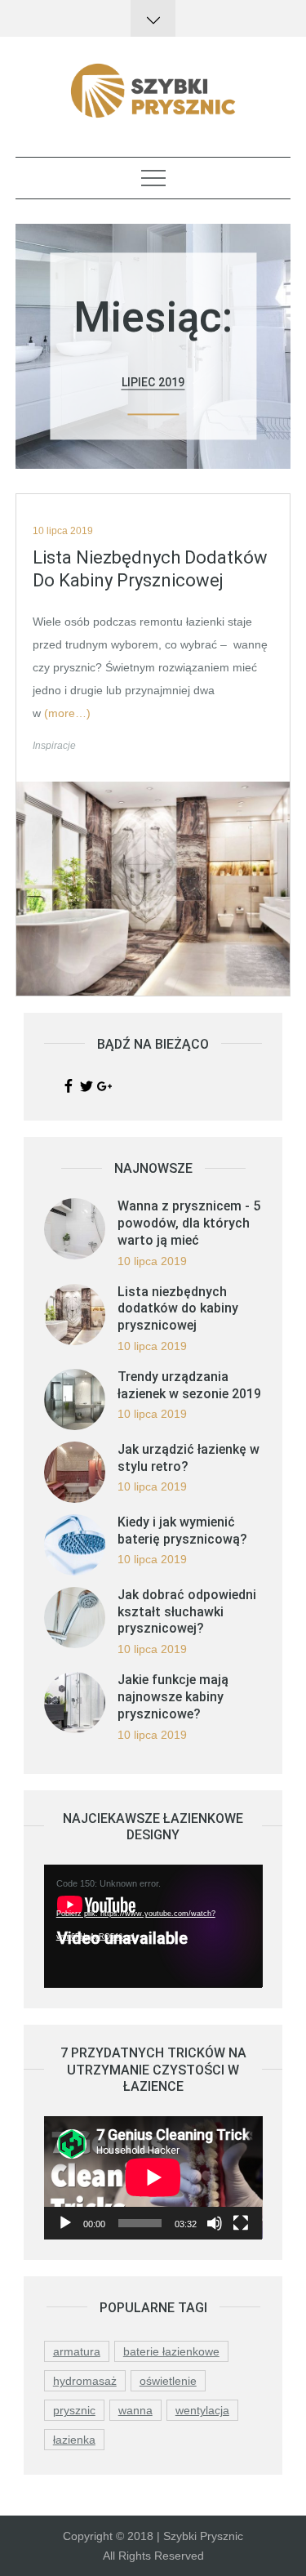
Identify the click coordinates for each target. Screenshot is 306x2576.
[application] (153, 1926)
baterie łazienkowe (171, 2351)
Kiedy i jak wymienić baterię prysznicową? (182, 1531)
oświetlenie (168, 2381)
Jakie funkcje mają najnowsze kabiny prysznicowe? (173, 1697)
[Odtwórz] (65, 2223)
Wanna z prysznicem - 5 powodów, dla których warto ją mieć (189, 1223)
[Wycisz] (215, 2223)
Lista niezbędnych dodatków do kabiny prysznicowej (150, 569)
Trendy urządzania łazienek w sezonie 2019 (189, 1385)
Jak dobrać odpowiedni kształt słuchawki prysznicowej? (187, 1612)
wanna (135, 2410)
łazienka (74, 2440)
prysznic (74, 2410)
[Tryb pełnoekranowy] (241, 2223)
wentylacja (202, 2410)
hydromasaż (85, 2381)
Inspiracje (54, 746)
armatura (77, 2351)
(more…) (67, 713)
